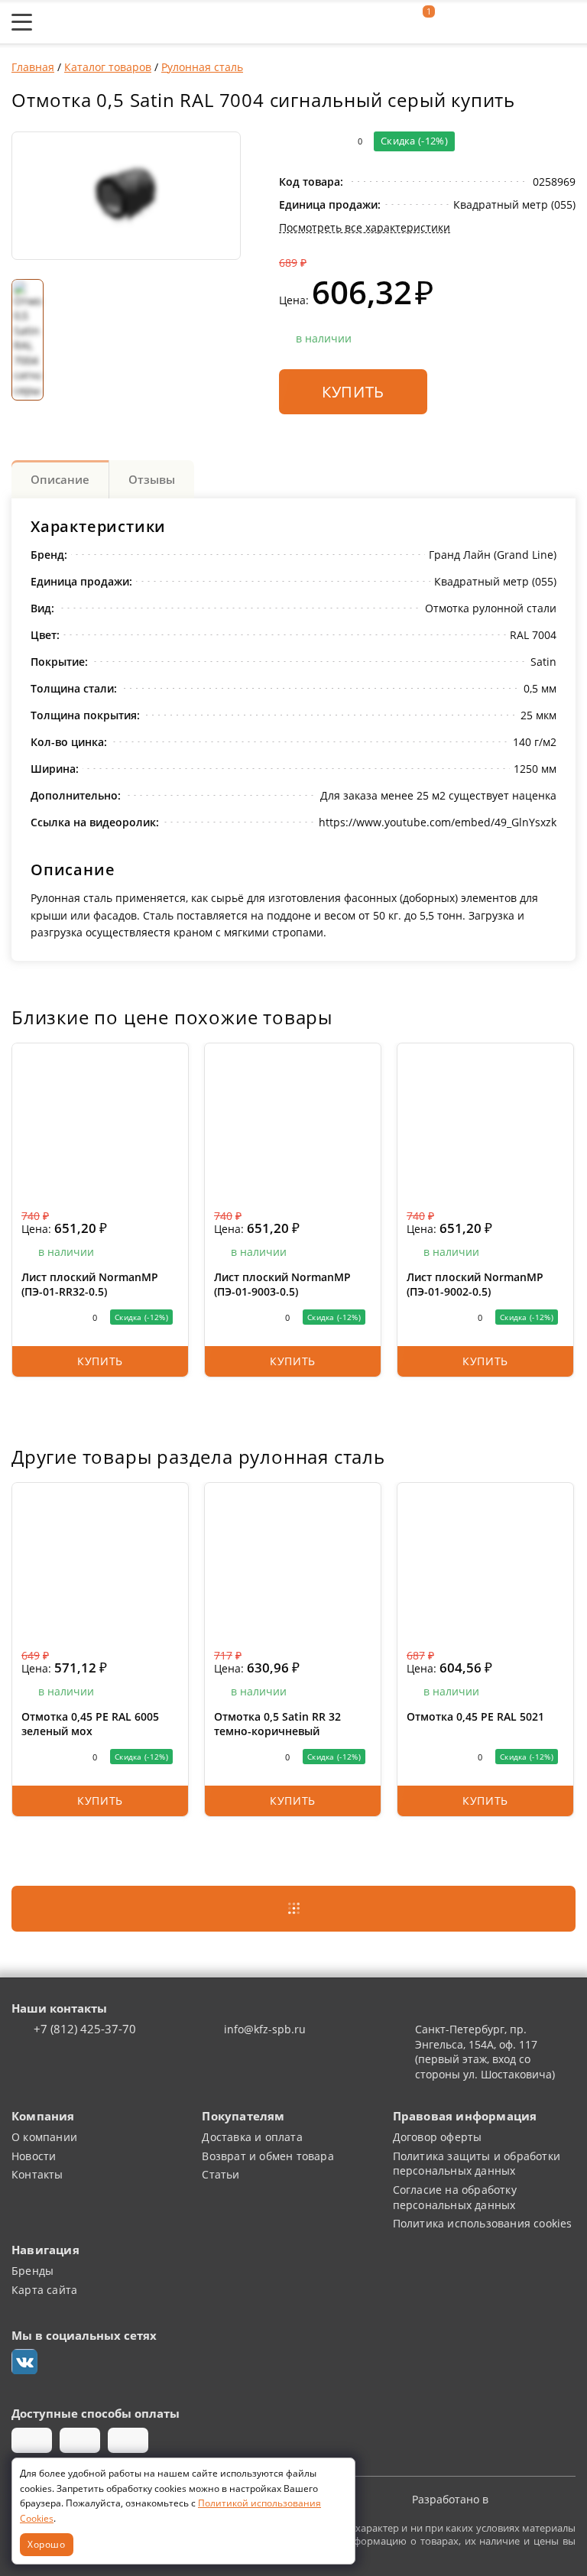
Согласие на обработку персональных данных (455, 2197)
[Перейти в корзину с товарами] (568, 22)
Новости (34, 2156)
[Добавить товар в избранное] (319, 141)
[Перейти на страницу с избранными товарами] (456, 22)
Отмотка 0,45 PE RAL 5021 (475, 1716)
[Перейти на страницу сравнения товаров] (495, 22)
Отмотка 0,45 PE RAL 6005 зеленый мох (90, 1724)
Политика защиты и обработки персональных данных (477, 2164)
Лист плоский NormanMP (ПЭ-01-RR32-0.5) (90, 1285)
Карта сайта (44, 2290)
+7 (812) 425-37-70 (85, 2029)
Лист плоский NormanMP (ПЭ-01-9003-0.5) (282, 1285)
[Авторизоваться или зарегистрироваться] (388, 22)
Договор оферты (438, 2137)
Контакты (37, 2174)
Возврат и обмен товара (268, 2156)
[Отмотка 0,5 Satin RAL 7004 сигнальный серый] (126, 196)
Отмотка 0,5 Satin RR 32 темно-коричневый (277, 1724)
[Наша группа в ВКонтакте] (24, 2362)
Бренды (32, 2271)
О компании (44, 2137)
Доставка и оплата (252, 2137)
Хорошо (47, 2544)
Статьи (221, 2174)
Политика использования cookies (483, 2223)
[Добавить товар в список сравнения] (289, 141)
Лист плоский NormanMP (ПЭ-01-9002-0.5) (475, 1285)
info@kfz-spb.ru (265, 2029)
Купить (353, 391)
